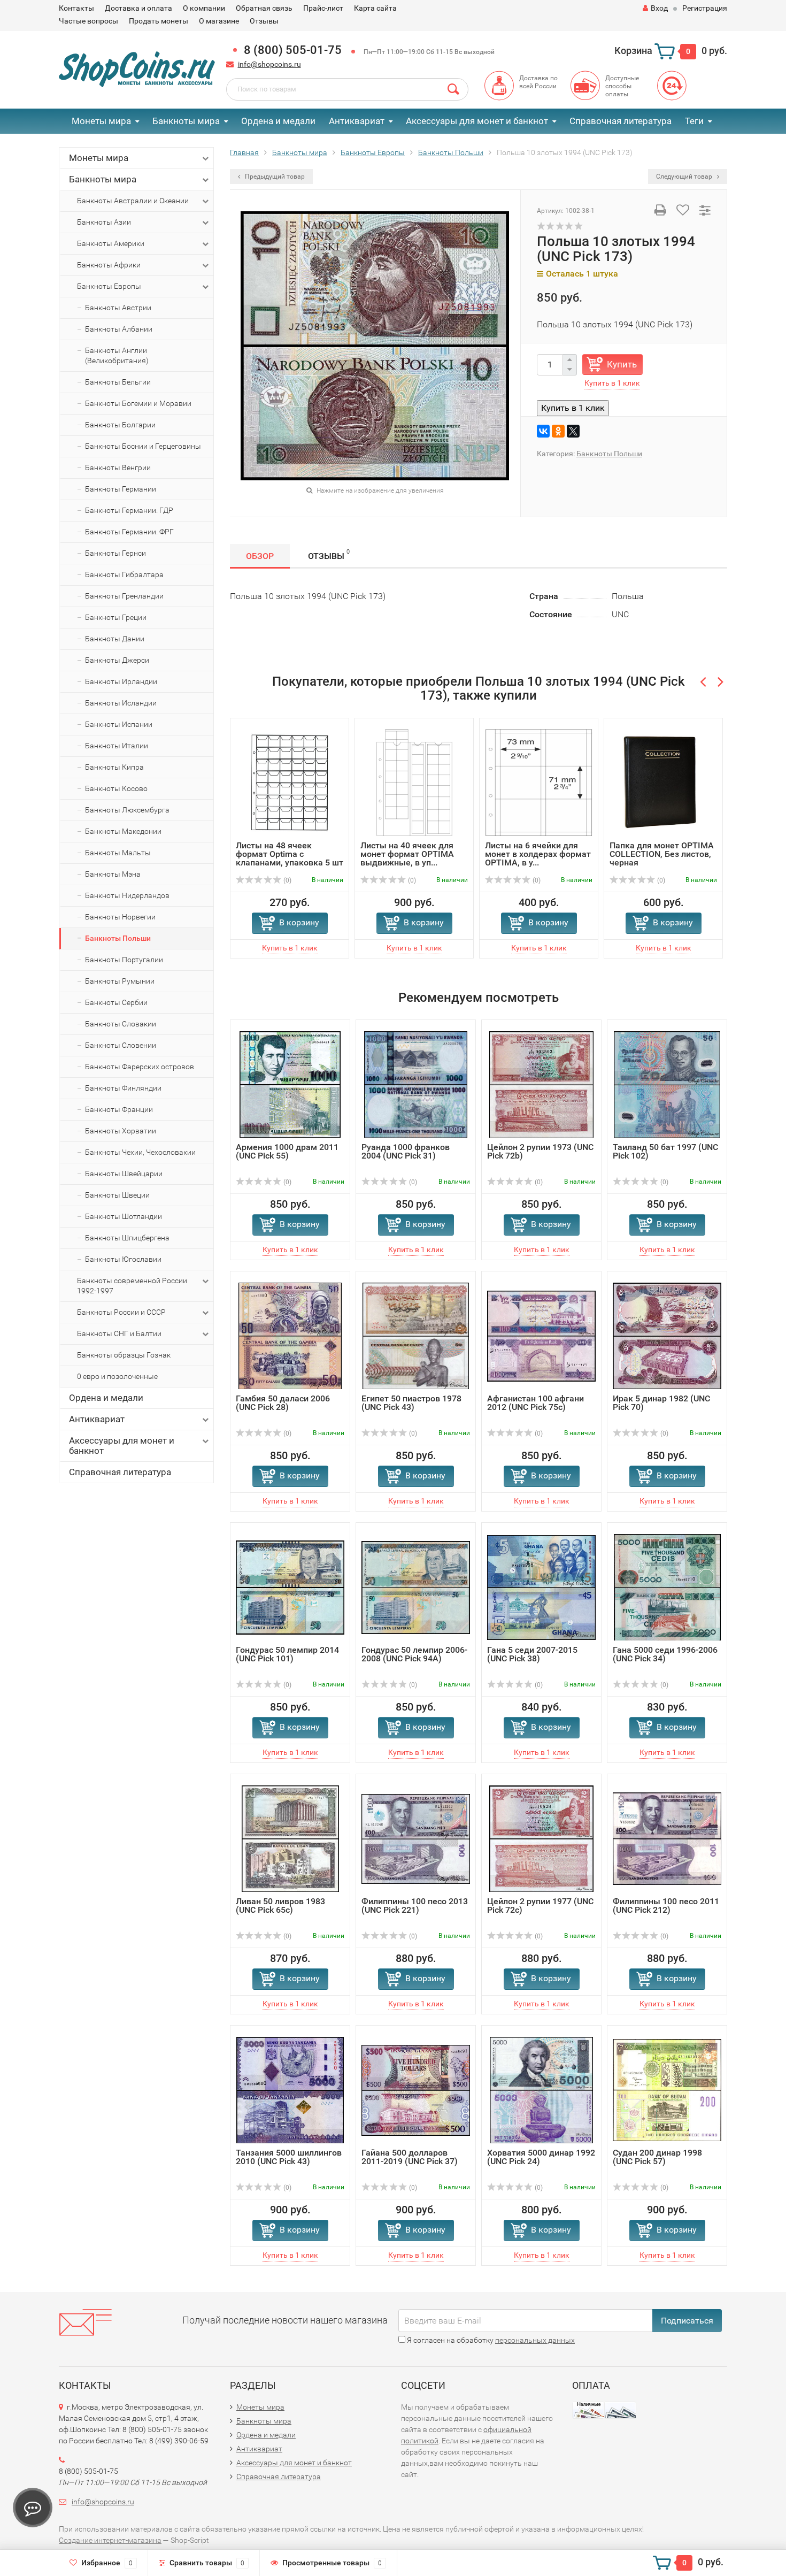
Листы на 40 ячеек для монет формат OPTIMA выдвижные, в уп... (407, 854)
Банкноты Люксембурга (127, 810)
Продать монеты (159, 21)
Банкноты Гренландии (124, 596)
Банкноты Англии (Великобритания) (117, 355)
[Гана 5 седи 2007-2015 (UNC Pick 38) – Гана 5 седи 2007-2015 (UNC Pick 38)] (541, 1587)
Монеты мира (101, 121)
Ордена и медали (278, 121)
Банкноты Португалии (124, 960)
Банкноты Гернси (115, 553)
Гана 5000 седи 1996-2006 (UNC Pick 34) (665, 1654)
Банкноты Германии (121, 489)
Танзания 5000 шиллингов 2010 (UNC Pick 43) (289, 2157)
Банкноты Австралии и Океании (133, 201)
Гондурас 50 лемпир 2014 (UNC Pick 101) (287, 1654)
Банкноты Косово (116, 788)
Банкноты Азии (104, 222)
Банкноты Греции (116, 617)
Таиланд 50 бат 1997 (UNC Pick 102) (665, 1151)
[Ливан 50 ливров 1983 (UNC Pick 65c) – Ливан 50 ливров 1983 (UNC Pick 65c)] (290, 1838)
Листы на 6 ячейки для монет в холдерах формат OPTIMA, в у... (538, 854)
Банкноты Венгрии (118, 467)
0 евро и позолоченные (117, 1376)
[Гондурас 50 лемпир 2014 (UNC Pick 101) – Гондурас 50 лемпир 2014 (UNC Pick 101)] (290, 1587)
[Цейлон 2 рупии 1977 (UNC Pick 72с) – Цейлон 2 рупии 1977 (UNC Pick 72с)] (541, 1838)
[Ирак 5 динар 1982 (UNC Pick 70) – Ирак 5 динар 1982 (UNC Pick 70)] (667, 1335)
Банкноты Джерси (117, 660)
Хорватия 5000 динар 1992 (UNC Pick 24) (541, 2157)
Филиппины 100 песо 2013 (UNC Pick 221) (415, 1906)
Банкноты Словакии (121, 1024)
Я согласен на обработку (490, 2340)
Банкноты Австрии (118, 308)
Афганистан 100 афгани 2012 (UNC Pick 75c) (535, 1403)
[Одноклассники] (558, 431)
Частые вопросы (88, 21)
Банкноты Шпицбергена (127, 1238)
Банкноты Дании (115, 639)
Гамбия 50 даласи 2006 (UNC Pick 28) (283, 1403)
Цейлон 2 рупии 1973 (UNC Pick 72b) (540, 1151)
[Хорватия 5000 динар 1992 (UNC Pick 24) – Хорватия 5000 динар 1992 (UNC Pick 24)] (542, 2090)
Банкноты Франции (119, 1109)
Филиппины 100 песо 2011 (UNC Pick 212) (666, 1906)
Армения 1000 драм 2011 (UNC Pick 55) (287, 1151)
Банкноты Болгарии (120, 425)
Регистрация (705, 8)
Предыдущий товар (274, 177)
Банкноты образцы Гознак (124, 1355)
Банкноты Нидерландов (127, 895)
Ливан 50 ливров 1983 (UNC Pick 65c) (280, 1906)
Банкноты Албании (119, 329)
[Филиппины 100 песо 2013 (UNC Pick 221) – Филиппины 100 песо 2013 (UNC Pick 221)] (416, 1838)
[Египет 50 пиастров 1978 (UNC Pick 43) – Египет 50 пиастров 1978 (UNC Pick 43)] (416, 1335)
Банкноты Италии (117, 746)
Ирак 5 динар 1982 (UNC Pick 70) (661, 1403)
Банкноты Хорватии (121, 1131)
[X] (573, 431)
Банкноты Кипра (114, 767)
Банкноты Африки (109, 265)
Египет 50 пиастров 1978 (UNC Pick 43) (411, 1403)
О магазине (219, 21)
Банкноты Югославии (123, 1259)
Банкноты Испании (119, 724)
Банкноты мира (186, 121)
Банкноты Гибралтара (124, 574)
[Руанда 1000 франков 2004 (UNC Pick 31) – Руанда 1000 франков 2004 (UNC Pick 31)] (416, 1084)
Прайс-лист (323, 8)
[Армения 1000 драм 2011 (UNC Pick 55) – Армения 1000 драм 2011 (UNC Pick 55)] (290, 1084)
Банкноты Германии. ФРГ (129, 532)
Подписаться (687, 2321)
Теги (694, 121)
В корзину (299, 922)
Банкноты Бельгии (118, 382)
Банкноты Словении (121, 1045)
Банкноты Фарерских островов (140, 1067)
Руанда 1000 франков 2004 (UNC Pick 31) (406, 1151)
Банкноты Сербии (116, 1002)
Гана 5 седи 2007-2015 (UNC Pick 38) (532, 1654)
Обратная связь (264, 8)
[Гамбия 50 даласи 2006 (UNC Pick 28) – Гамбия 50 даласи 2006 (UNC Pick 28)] (290, 1335)
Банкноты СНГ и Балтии (119, 1333)
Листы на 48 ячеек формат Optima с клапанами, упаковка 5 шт (290, 854)
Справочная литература (621, 121)
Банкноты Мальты (118, 853)
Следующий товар (685, 177)
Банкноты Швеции (117, 1195)
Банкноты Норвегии (120, 917)
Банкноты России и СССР (121, 1312)
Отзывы (264, 21)
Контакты (76, 8)
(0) (287, 880)
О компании (204, 8)
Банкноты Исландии (121, 703)
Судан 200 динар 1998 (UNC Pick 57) (657, 2157)
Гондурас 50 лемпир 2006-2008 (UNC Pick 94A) (414, 1654)
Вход (659, 8)
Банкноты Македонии (123, 831)
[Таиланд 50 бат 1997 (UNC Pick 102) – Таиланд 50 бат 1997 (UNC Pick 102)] (667, 1084)
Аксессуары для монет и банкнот (477, 121)
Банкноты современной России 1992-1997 (132, 1286)
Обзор (260, 556)
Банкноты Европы (109, 286)
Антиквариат (357, 121)
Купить (622, 364)
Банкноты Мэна (113, 874)
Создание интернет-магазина (110, 2540)
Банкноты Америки (111, 243)
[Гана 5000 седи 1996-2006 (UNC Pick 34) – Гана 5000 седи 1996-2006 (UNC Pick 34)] (667, 1587)
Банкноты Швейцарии (124, 1174)
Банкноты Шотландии (124, 1216)
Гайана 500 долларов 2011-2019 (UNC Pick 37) (410, 2157)
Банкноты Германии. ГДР (129, 510)
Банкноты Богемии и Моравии (138, 403)
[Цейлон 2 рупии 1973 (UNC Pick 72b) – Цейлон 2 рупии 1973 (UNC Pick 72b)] (541, 1084)
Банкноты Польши (118, 938)
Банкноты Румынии (120, 981)
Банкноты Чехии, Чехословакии (140, 1152)
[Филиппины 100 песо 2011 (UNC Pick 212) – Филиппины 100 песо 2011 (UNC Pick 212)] (667, 1838)
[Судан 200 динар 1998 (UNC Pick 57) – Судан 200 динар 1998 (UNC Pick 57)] (667, 2090)
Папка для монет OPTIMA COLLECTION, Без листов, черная (662, 854)
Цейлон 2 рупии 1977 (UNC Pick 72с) (540, 1906)
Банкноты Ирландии (121, 681)
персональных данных (535, 2340)
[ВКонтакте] (543, 431)
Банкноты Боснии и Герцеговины (143, 446)
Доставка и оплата (138, 8)
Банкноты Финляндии (123, 1088)
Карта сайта (375, 8)
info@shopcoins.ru (269, 64)
